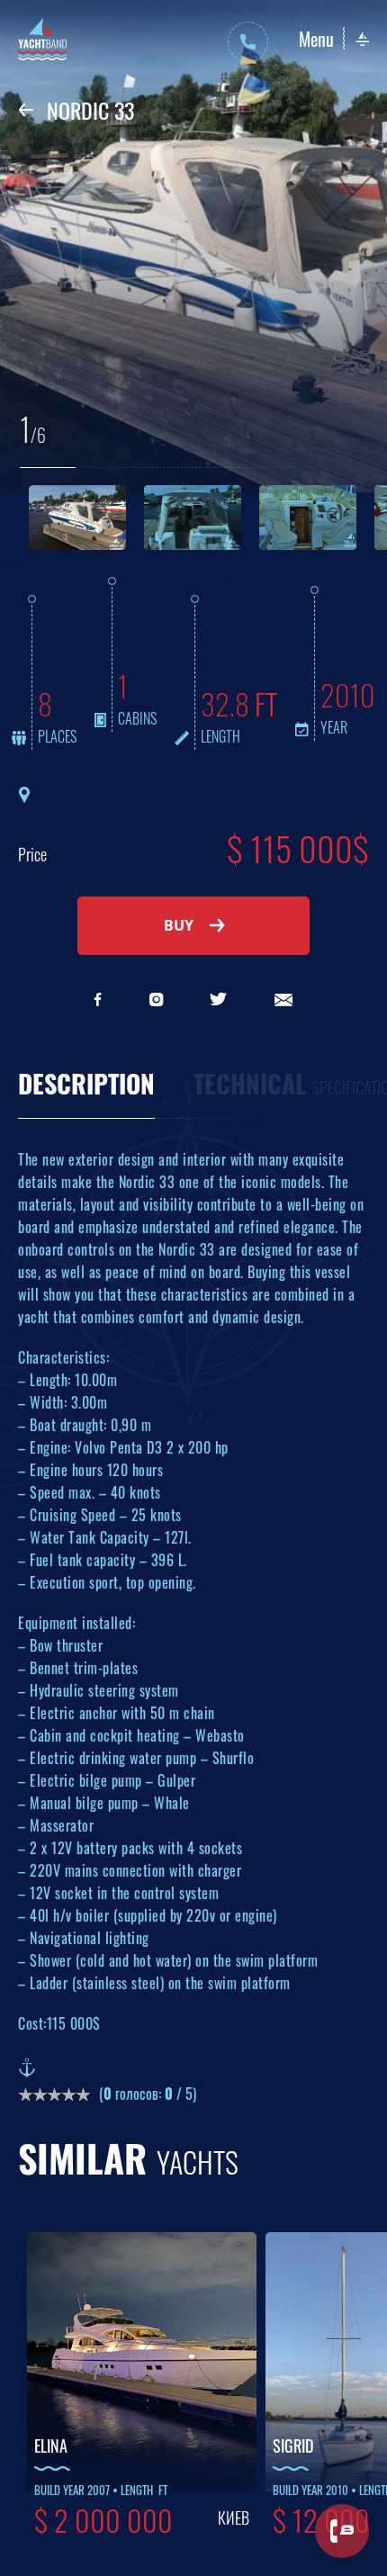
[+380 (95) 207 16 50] (248, 42)
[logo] (43, 42)
